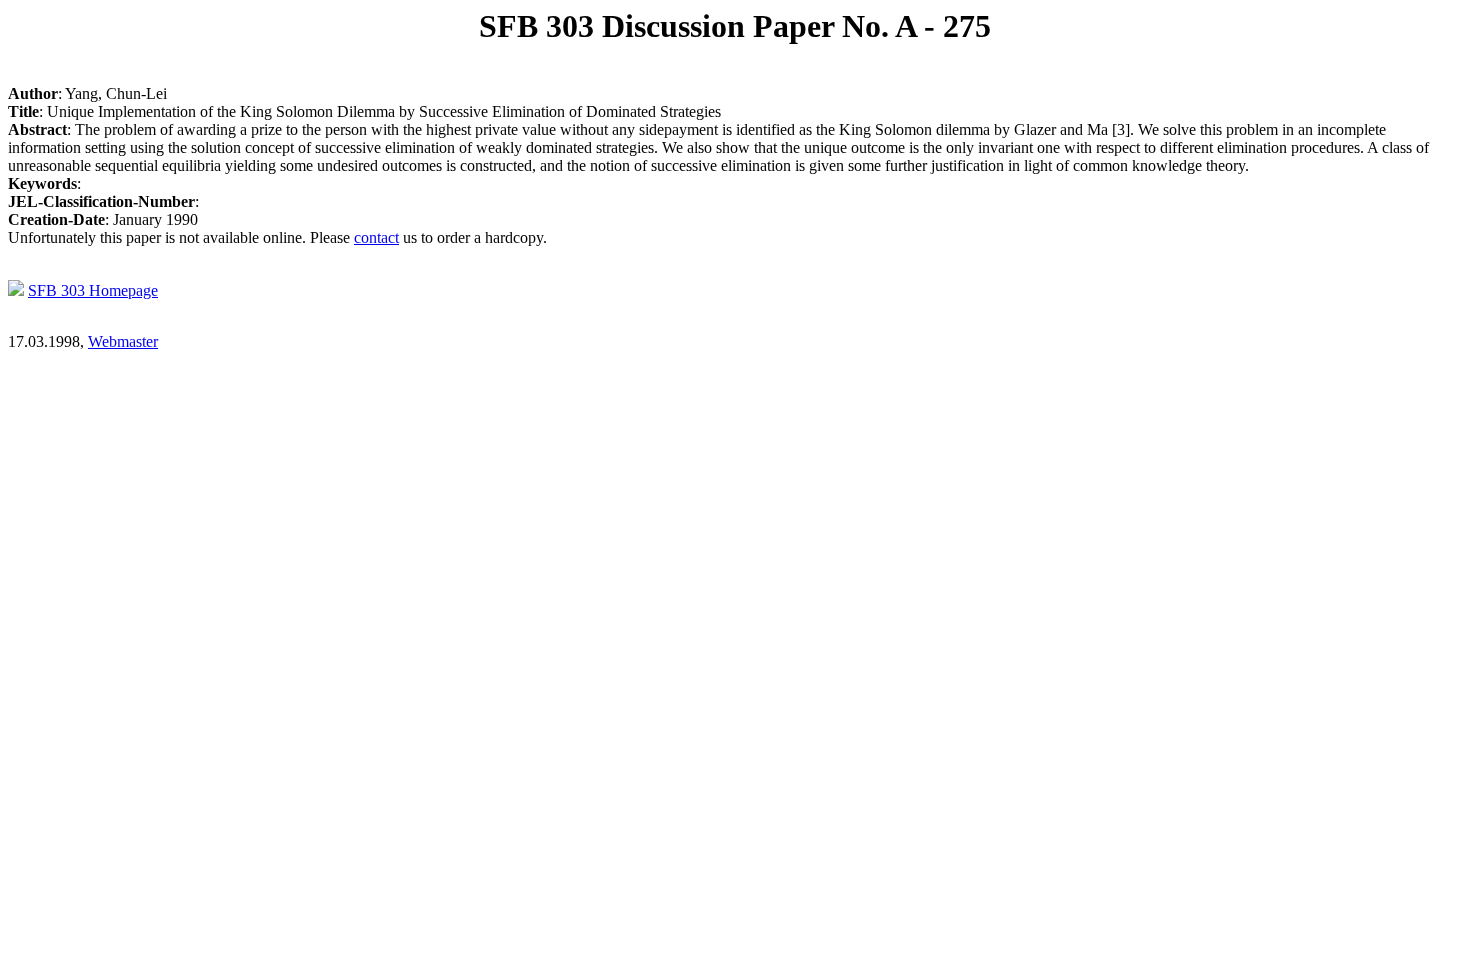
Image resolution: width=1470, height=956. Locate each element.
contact (376, 237)
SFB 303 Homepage (93, 290)
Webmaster (123, 341)
